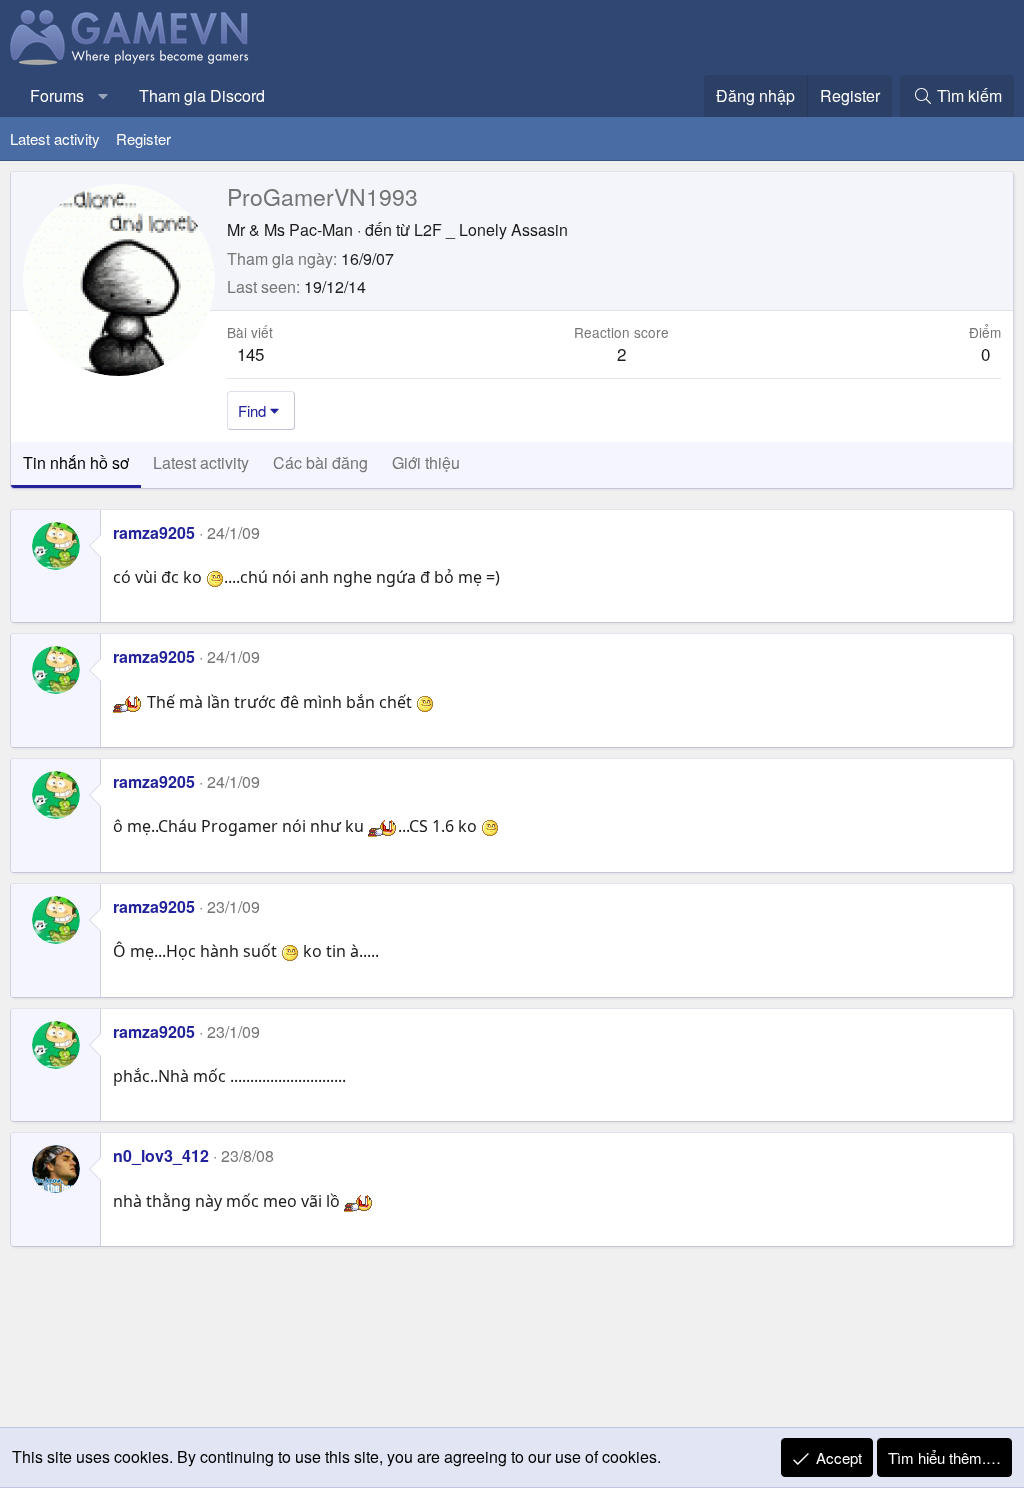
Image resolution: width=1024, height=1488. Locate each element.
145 (250, 353)
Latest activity (55, 138)
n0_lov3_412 (161, 1155)
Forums (57, 95)
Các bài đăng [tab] (320, 462)
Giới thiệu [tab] (426, 462)
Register (143, 138)
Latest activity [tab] (201, 462)
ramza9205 (154, 532)
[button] (103, 96)
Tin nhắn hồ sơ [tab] (76, 462)
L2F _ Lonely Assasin (491, 229)
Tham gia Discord (202, 95)
